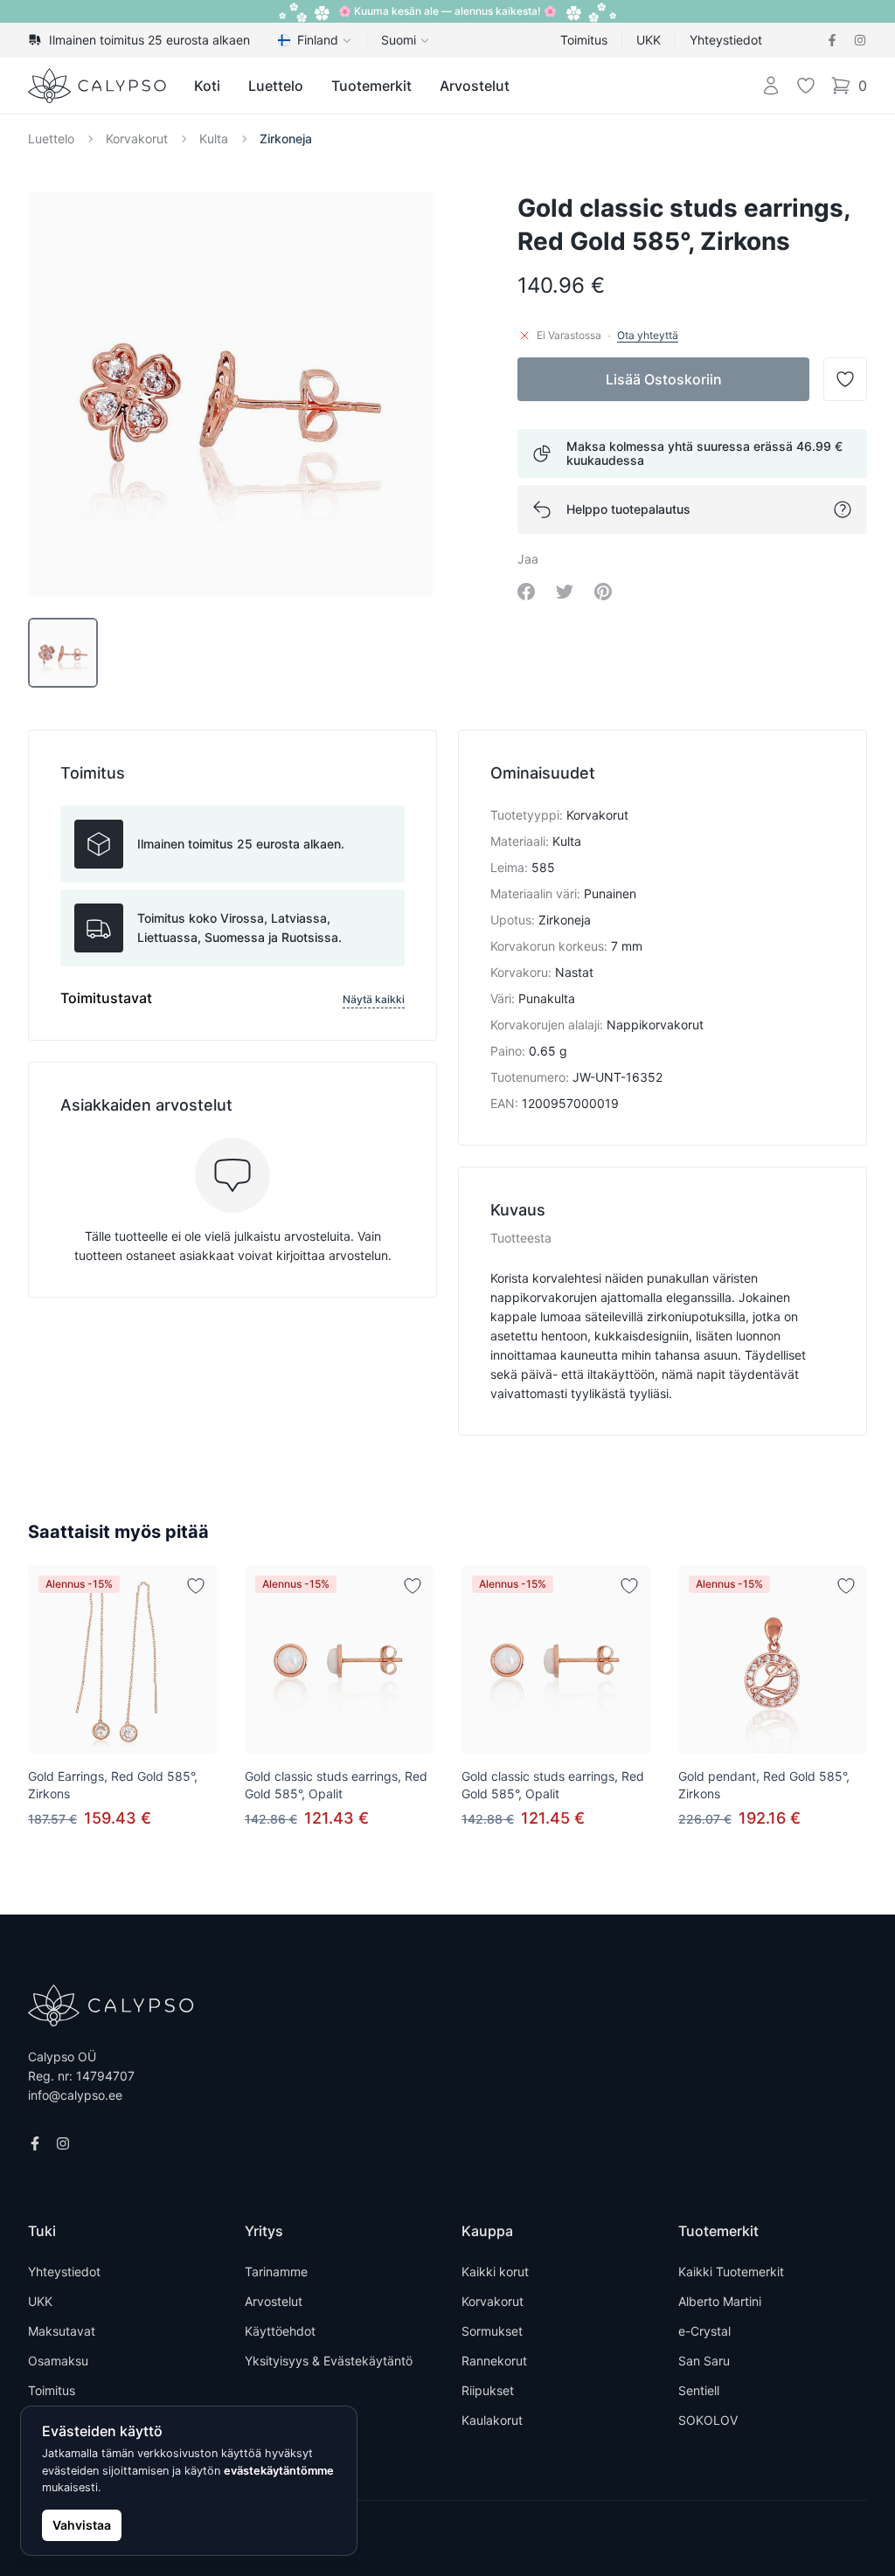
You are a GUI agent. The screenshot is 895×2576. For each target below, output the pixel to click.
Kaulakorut (492, 2420)
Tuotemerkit (371, 86)
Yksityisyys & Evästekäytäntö (329, 2361)
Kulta (214, 138)
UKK (649, 40)
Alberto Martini (720, 2301)
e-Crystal (704, 2331)
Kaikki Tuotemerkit (731, 2271)
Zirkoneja (286, 138)
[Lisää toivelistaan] (196, 1586)
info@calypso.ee (75, 2095)
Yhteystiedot (726, 40)
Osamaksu (58, 2361)
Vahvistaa (82, 2525)
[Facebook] (832, 40)
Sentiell (699, 2390)
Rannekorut (494, 2361)
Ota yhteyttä (648, 335)
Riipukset (488, 2390)
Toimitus (584, 40)
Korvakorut (137, 138)
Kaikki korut (495, 2271)
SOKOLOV (708, 2420)
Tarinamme (276, 2271)
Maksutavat (62, 2331)
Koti (207, 86)
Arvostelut (475, 86)
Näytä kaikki (374, 999)
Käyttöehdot (280, 2331)
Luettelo (276, 86)
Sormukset (492, 2331)
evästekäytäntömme (279, 2471)
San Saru (704, 2361)
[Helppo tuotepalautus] (843, 509)
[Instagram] (860, 40)
